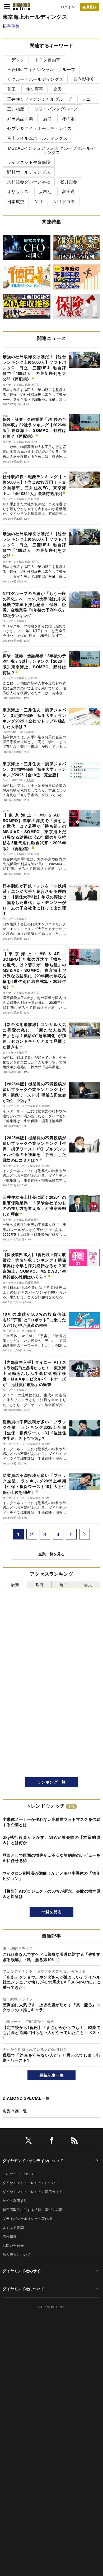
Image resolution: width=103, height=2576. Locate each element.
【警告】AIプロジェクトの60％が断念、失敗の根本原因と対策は (51, 1894)
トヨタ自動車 (48, 60)
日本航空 (16, 201)
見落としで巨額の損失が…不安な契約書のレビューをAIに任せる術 (51, 1858)
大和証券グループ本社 (29, 182)
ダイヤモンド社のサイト (24, 2271)
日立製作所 (84, 79)
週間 (64, 1585)
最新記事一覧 (51, 2075)
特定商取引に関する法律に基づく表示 (32, 2209)
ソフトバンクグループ (56, 109)
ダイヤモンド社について (24, 2289)
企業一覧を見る (51, 1554)
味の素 (68, 118)
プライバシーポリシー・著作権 (27, 2218)
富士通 (68, 191)
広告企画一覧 (15, 2111)
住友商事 (34, 89)
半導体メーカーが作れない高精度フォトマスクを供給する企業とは (51, 1822)
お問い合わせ (13, 2245)
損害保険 (11, 26)
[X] (29, 2141)
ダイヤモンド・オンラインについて (33, 2160)
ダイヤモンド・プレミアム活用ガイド (32, 2192)
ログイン (68, 7)
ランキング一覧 (51, 1782)
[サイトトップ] (21, 7)
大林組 (45, 191)
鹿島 (47, 118)
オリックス (18, 191)
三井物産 (16, 109)
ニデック (16, 60)
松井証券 (69, 182)
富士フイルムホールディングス (37, 138)
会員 (88, 1585)
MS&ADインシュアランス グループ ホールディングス (51, 150)
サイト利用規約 (15, 2201)
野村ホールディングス (29, 172)
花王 (11, 89)
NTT (39, 201)
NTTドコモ (64, 201)
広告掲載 (10, 2236)
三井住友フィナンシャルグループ (39, 99)
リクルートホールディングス (35, 79)
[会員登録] (90, 7)
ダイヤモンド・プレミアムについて (31, 2183)
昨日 (39, 1585)
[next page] (85, 1534)
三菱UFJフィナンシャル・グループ (41, 69)
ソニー (88, 99)
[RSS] (74, 2141)
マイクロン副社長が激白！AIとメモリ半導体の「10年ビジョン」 (51, 1876)
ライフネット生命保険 (29, 162)
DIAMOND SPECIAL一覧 (26, 2098)
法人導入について (17, 2254)
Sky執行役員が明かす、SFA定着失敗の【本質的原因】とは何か (51, 1840)
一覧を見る (52, 1912)
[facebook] (51, 2141)
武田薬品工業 (20, 118)
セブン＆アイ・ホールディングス (39, 128)
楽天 (58, 89)
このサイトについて (18, 2174)
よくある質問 (13, 2227)
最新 (15, 1585)
